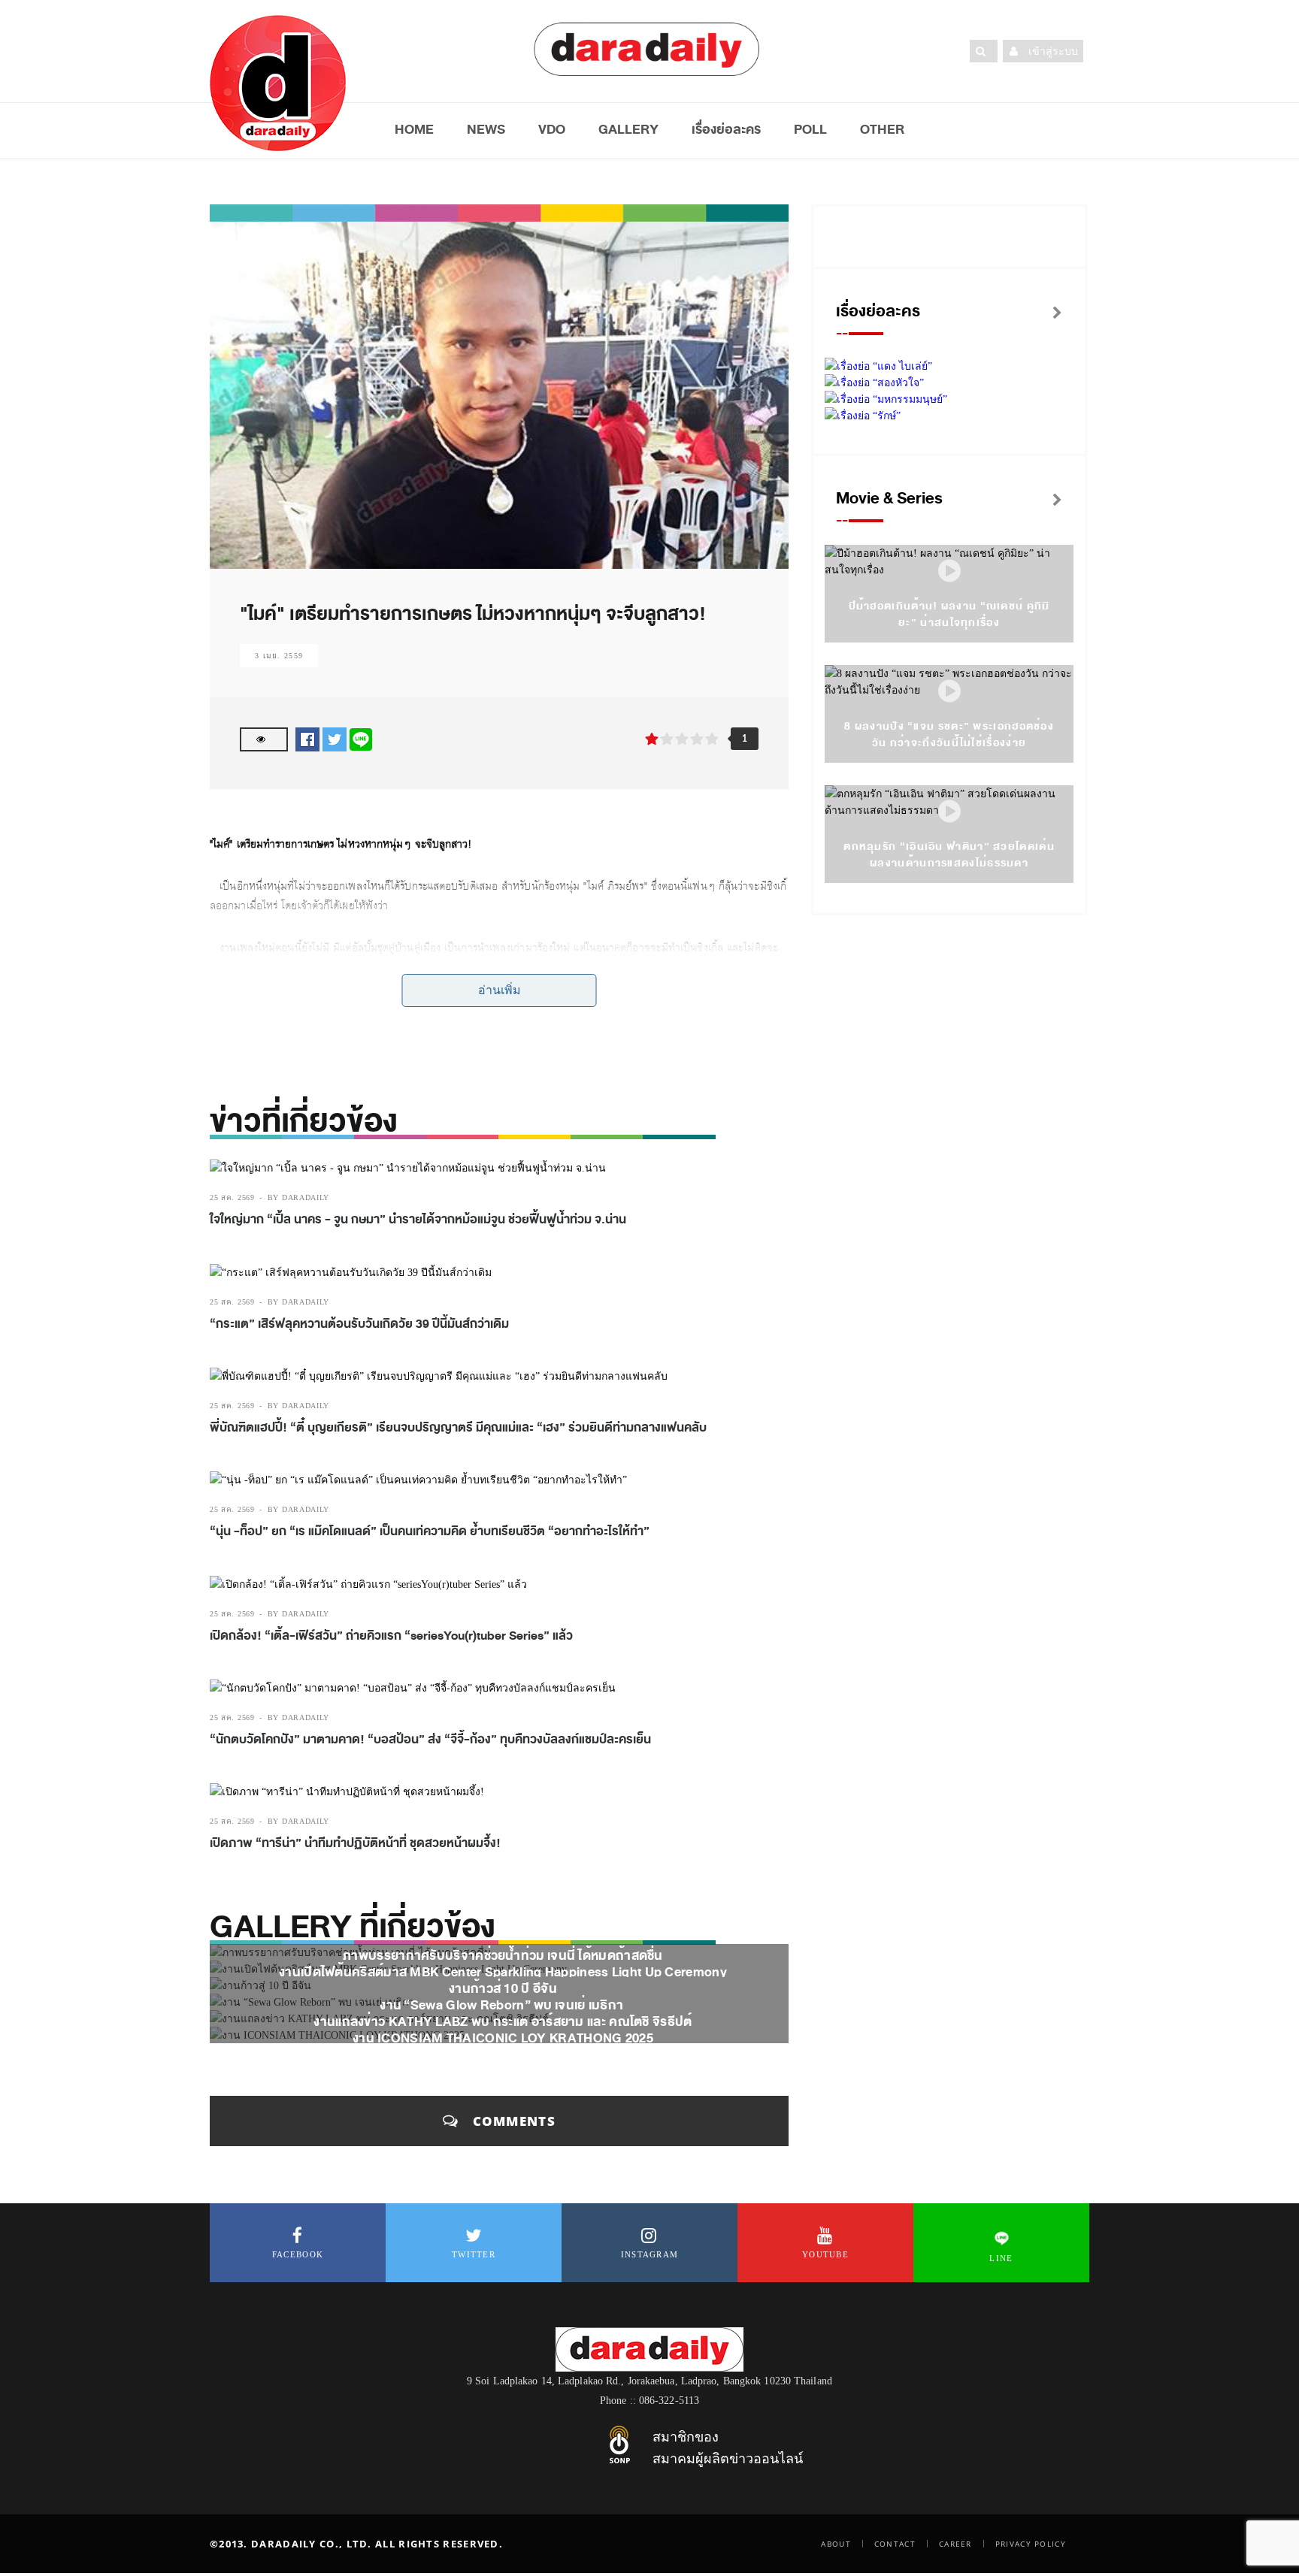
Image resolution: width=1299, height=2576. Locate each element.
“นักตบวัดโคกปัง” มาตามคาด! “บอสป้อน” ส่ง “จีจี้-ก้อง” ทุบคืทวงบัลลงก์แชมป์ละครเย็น (430, 1740)
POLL (810, 129)
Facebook (298, 2254)
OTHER (882, 129)
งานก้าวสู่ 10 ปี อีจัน (503, 1989)
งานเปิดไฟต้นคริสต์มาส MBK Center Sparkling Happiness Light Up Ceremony (503, 1972)
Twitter (474, 2254)
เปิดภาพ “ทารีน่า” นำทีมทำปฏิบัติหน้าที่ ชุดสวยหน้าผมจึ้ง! (355, 1843)
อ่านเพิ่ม (500, 990)
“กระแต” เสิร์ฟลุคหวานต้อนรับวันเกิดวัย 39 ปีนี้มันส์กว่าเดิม (359, 1324)
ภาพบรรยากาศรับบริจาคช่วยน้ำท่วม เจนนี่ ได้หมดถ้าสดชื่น (503, 1956)
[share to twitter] (335, 739)
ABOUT (836, 2544)
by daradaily (298, 1197)
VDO (552, 129)
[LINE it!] (361, 739)
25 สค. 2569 (232, 1197)
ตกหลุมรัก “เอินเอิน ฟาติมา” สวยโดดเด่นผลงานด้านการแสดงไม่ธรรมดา (949, 855)
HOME (414, 129)
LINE (1001, 2258)
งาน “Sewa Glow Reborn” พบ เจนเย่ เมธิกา (503, 2005)
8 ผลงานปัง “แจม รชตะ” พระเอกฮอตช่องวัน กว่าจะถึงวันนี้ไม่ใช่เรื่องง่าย (949, 735)
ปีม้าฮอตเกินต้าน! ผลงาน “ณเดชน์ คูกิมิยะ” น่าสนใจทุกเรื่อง (949, 614)
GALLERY (628, 129)
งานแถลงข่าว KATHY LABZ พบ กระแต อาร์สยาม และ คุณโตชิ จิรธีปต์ (503, 2022)
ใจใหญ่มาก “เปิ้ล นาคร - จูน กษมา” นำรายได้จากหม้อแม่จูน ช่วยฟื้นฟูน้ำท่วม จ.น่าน (418, 1220)
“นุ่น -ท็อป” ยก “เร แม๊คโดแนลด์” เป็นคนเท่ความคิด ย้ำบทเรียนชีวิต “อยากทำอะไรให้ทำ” (430, 1531)
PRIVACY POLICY (1031, 2544)
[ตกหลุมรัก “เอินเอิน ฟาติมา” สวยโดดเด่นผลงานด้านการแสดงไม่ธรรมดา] (949, 812)
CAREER (955, 2544)
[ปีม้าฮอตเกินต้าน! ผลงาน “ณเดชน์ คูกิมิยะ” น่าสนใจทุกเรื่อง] (949, 571)
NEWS (486, 129)
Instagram (650, 2254)
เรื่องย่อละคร (726, 129)
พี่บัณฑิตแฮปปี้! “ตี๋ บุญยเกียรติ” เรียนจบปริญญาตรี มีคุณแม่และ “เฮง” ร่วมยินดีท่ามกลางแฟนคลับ (458, 1428)
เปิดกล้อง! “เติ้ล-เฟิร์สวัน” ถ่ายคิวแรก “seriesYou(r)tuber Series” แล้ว (391, 1636)
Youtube (825, 2254)
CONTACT (895, 2544)
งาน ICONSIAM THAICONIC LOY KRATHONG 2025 (503, 2038)
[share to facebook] (307, 739)
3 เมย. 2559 (279, 656)
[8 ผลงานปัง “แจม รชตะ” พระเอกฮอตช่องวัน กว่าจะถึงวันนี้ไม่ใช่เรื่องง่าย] (949, 692)
